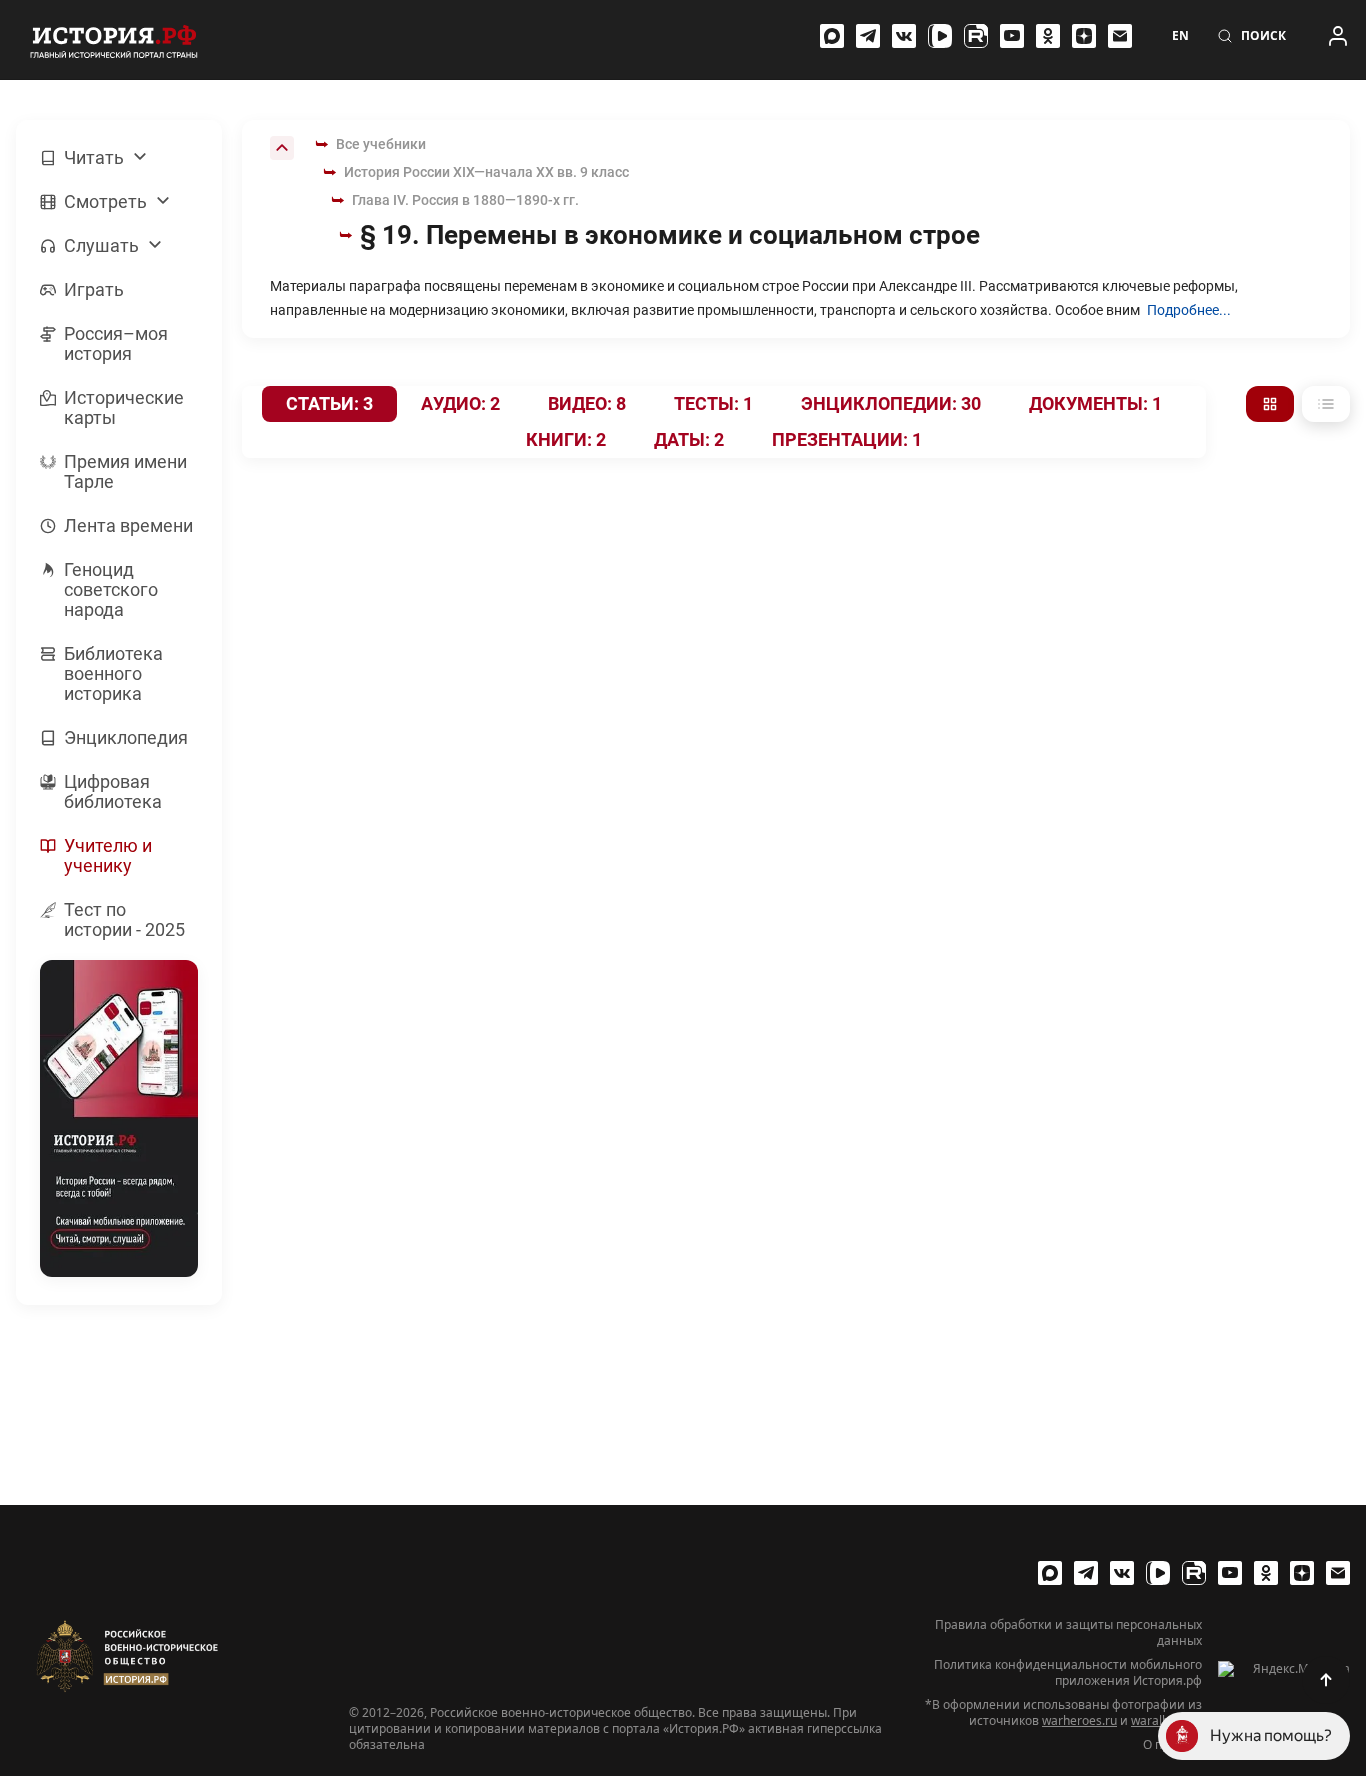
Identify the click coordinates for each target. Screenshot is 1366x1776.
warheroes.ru (1079, 1720)
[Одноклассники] (1048, 36)
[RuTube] (976, 36)
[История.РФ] (114, 40)
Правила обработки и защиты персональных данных (1068, 1633)
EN (1180, 36)
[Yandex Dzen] (1084, 36)
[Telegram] (868, 36)
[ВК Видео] (940, 36)
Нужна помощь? (1271, 1735)
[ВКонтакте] (904, 36)
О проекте (1172, 1745)
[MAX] (832, 36)
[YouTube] (1012, 36)
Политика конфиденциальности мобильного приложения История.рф (1068, 1673)
